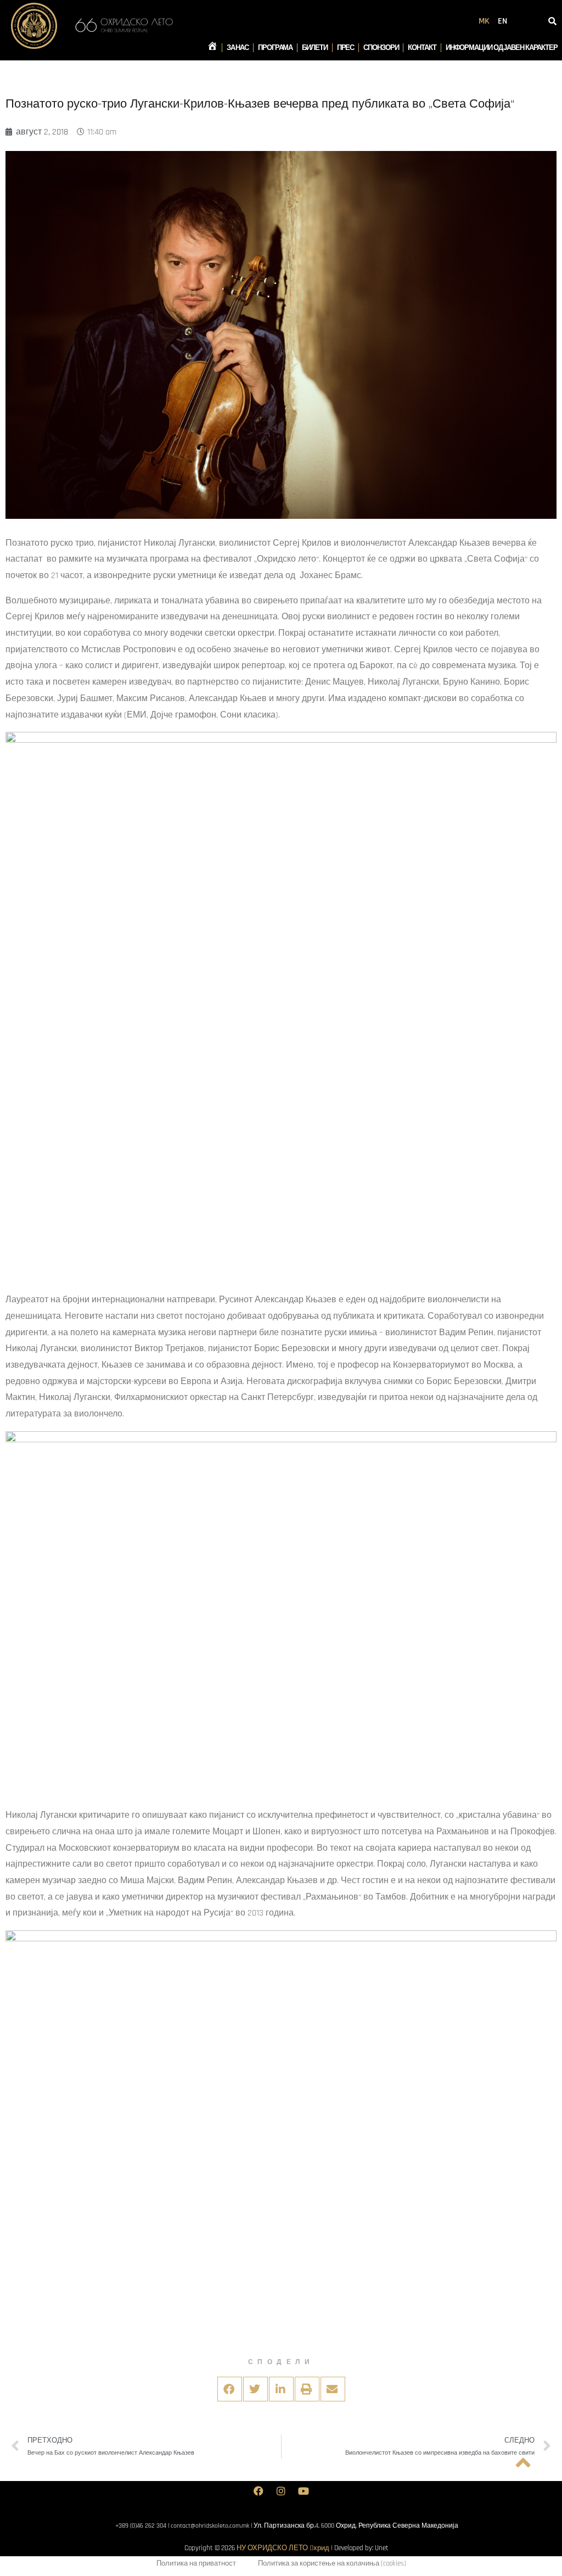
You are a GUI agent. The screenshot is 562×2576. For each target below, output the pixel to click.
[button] (230, 2389)
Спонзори (381, 48)
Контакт (422, 48)
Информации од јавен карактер (502, 48)
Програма (275, 48)
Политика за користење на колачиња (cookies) (332, 2563)
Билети (314, 48)
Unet (382, 2548)
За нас (238, 48)
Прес (346, 48)
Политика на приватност (196, 2563)
